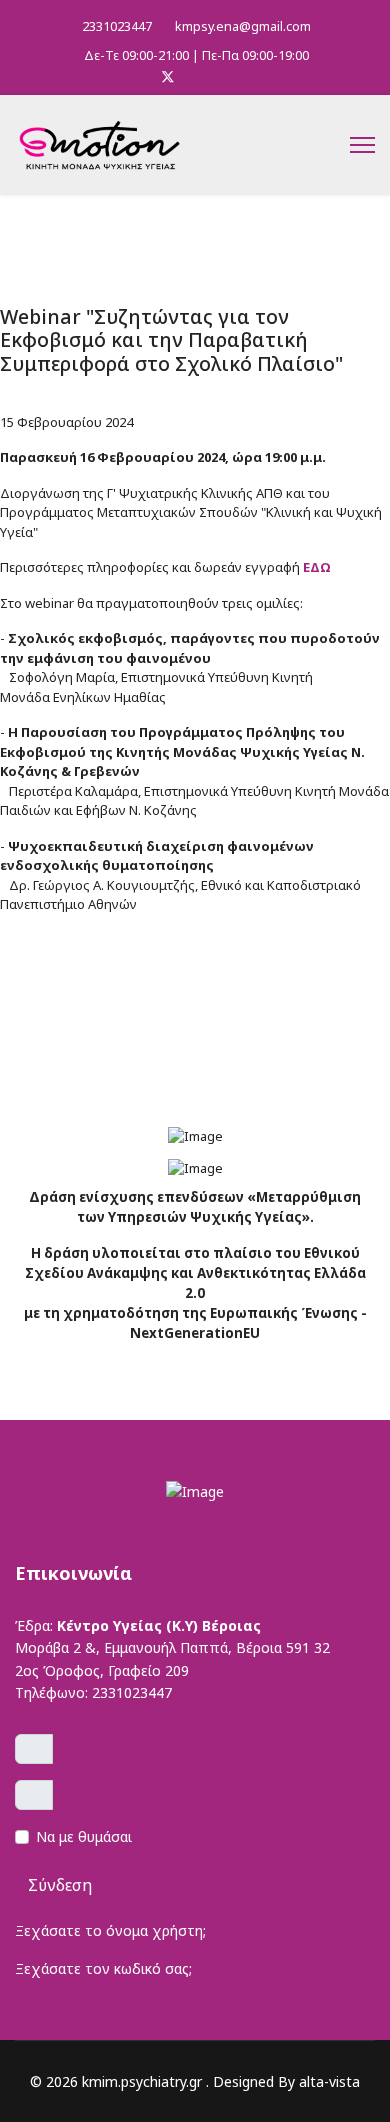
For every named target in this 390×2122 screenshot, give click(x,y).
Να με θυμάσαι (84, 1836)
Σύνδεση (60, 1885)
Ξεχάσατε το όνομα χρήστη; (110, 1930)
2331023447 (117, 26)
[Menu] (362, 145)
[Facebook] (135, 76)
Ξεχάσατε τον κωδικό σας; (103, 1968)
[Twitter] (168, 76)
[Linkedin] (199, 76)
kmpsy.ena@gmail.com (243, 26)
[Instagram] (230, 76)
